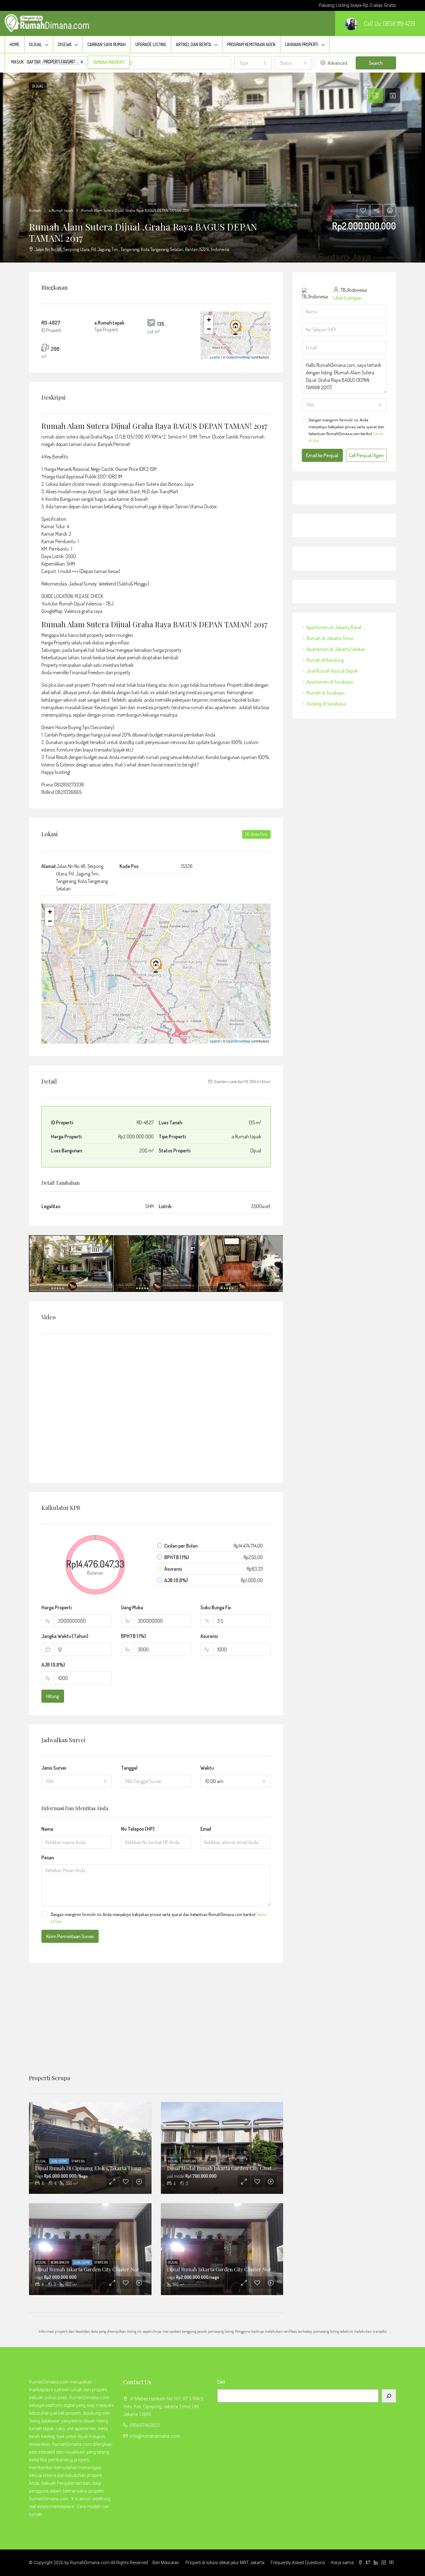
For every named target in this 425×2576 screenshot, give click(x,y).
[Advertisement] (156, 2019)
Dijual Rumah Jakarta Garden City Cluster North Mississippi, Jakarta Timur (119, 2269)
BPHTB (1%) (133, 1636)
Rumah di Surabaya (326, 693)
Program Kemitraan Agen (251, 44)
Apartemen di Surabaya (330, 682)
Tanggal (129, 1768)
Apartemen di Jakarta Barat (334, 627)
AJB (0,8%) (53, 1665)
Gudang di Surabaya (326, 704)
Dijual (36, 44)
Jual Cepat (59, 2161)
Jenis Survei (54, 1768)
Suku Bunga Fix (216, 1607)
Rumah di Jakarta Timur (330, 638)
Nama (47, 1829)
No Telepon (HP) (138, 1829)
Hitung (53, 1696)
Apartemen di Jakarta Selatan (336, 649)
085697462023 (145, 2425)
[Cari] (389, 2396)
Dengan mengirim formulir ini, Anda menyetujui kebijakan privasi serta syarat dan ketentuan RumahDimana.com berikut (159, 1918)
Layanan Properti (302, 44)
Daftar (34, 62)
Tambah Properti (109, 62)
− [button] (209, 329)
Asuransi (209, 1636)
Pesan (48, 1857)
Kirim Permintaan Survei (70, 1936)
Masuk (17, 62)
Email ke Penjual (322, 455)
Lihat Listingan (348, 298)
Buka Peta (259, 834)
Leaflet (215, 357)
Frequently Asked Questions (298, 2563)
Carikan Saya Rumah (107, 44)
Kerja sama (343, 2563)
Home (15, 44)
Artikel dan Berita (194, 44)
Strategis (78, 2161)
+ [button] (209, 320)
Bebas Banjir (60, 2262)
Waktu (207, 1768)
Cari (221, 2382)
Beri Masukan (166, 2563)
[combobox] (77, 1781)
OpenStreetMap (238, 357)
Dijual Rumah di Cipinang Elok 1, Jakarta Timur (88, 2168)
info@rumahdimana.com (155, 2436)
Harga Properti (56, 1607)
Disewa (65, 44)
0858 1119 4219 (399, 23)
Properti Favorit (63, 62)
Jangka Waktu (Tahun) (65, 1636)
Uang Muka (132, 1607)
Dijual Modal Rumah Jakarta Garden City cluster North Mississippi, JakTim (251, 2168)
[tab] (376, 96)
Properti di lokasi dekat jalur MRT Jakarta (225, 2563)
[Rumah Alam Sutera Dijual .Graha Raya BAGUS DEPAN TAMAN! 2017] (236, 327)
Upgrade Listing (151, 44)
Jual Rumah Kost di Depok (332, 671)
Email (206, 1829)
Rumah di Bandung (325, 660)
